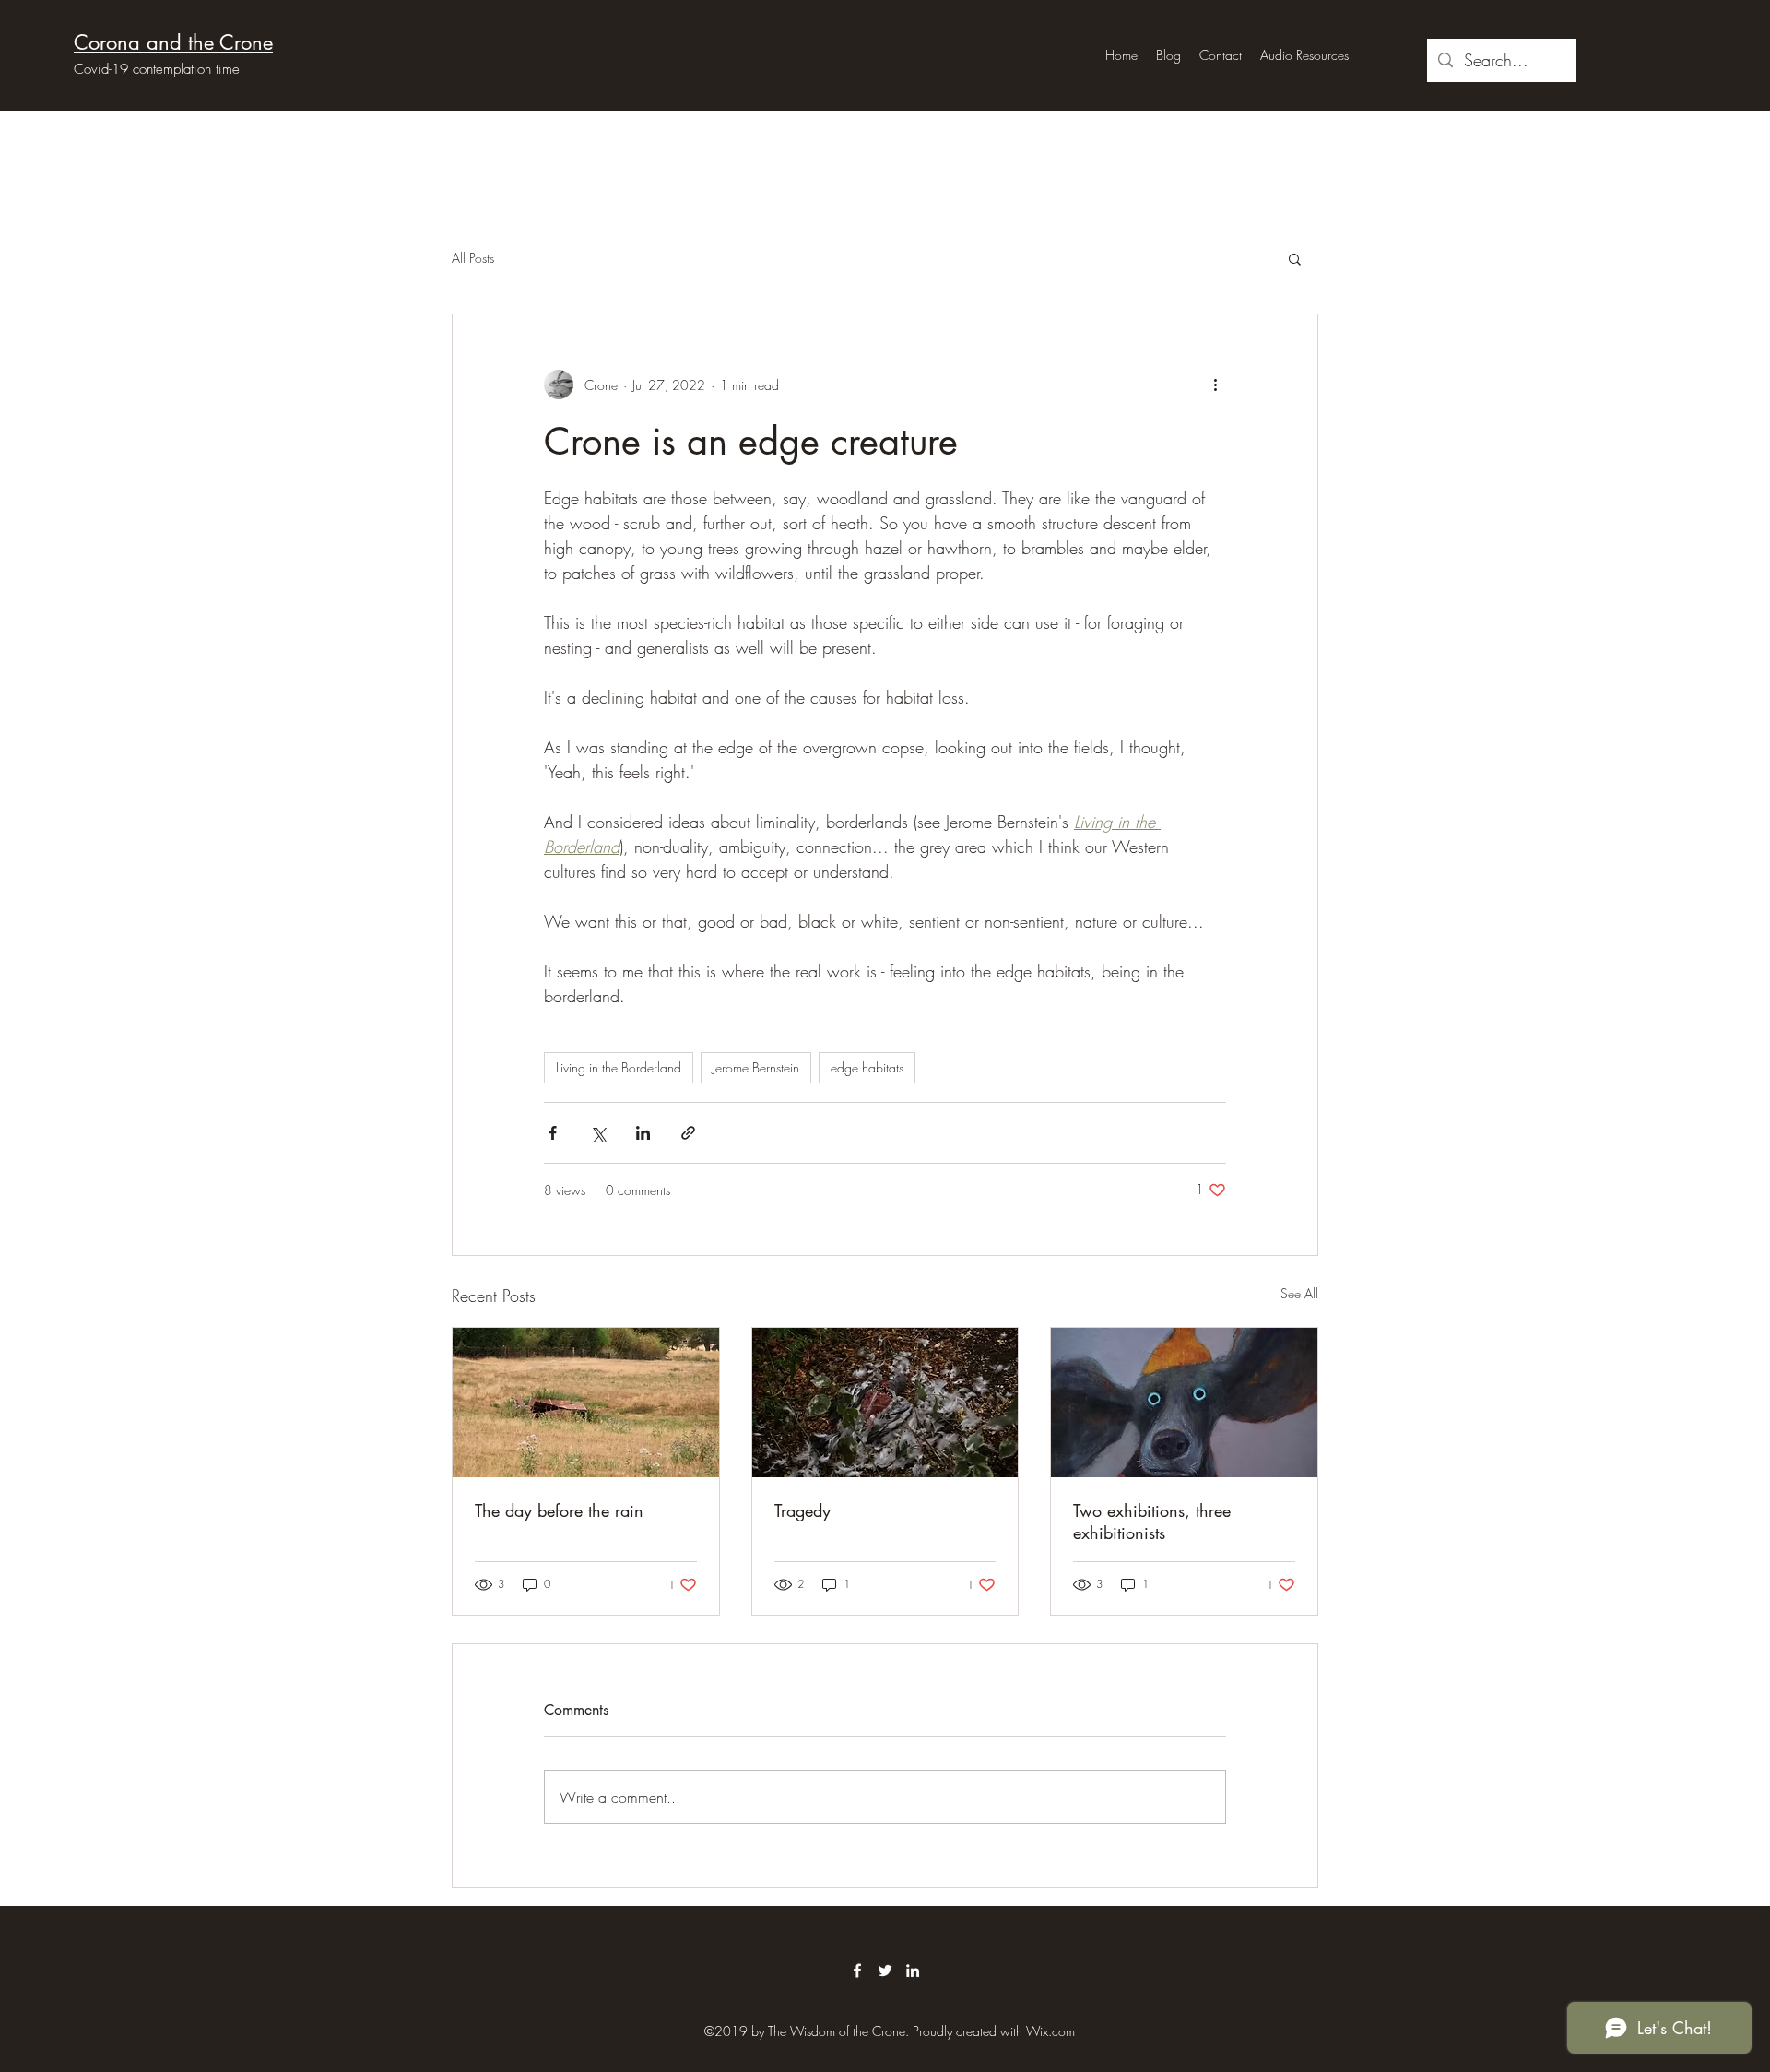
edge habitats (867, 1067)
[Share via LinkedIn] (643, 1133)
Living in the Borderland (619, 1067)
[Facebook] (857, 1971)
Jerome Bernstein (756, 1067)
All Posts (473, 258)
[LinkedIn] (913, 1971)
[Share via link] (688, 1133)
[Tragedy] (885, 1403)
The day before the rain (559, 1510)
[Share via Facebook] (553, 1133)
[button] (1295, 258)
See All (1299, 1293)
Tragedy (802, 1510)
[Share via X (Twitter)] (598, 1133)
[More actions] (1215, 385)
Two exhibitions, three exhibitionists (1152, 1521)
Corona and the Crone (173, 42)
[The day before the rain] (586, 1403)
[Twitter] (885, 1971)
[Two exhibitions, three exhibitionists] (1184, 1403)
